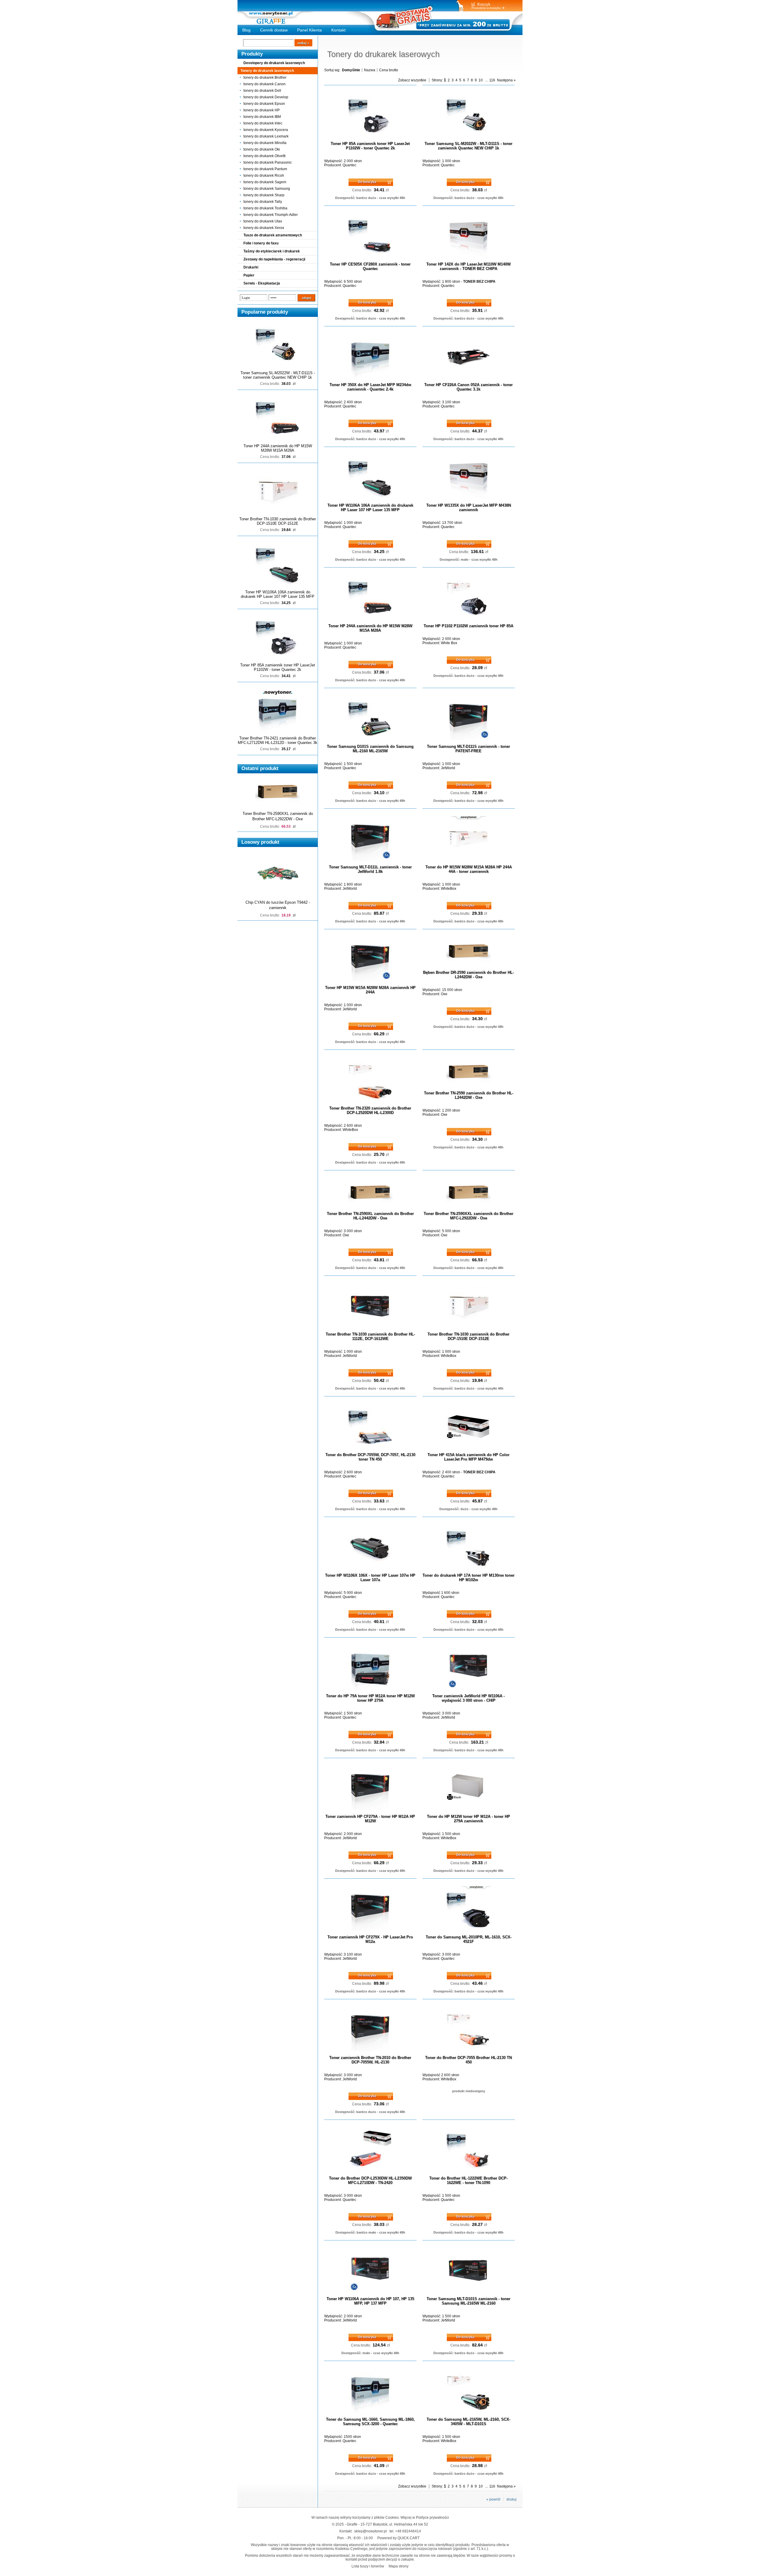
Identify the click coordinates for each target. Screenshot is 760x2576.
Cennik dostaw (274, 30)
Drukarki (251, 267)
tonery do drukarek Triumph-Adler (271, 215)
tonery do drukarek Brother (265, 78)
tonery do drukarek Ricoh (264, 176)
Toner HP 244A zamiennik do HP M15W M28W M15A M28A (278, 448)
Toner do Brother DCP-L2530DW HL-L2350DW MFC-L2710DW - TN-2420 (370, 2180)
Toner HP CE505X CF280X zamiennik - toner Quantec (370, 266)
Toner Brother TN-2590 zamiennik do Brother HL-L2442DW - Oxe (469, 1095)
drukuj (512, 2499)
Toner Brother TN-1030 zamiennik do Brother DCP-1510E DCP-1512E (278, 521)
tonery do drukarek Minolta (265, 143)
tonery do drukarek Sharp (264, 195)
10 (481, 80)
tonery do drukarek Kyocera (266, 130)
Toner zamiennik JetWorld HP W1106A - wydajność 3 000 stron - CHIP (468, 1698)
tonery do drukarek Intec (263, 123)
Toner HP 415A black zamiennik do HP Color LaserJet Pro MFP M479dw (468, 1457)
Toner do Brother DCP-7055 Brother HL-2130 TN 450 (468, 2060)
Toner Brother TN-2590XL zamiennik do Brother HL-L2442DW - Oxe (370, 1216)
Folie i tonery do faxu (261, 243)
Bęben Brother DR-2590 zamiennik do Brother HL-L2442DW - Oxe (468, 975)
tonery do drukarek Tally (263, 202)
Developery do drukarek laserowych (274, 63)
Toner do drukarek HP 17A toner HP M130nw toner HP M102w (468, 1578)
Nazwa (370, 70)
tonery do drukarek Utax (263, 221)
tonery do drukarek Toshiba (265, 208)
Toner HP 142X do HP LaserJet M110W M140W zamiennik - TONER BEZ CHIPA (468, 266)
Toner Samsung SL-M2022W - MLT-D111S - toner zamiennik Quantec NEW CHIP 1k (278, 375)
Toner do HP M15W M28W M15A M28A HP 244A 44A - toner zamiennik (469, 869)
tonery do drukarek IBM (262, 117)
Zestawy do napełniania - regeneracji (274, 259)
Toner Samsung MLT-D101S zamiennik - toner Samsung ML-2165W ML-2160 (468, 2301)
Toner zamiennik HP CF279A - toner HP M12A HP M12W (370, 1819)
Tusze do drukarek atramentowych (273, 235)
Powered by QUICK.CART (398, 2538)
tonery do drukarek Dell (262, 91)
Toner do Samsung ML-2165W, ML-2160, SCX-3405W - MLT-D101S (468, 2422)
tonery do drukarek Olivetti (265, 156)
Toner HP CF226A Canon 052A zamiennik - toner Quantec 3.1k (468, 387)
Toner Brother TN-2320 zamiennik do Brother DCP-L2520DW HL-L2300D (370, 1110)
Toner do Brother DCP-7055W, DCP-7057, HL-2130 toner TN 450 (370, 1457)
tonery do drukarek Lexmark (266, 136)
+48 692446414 (408, 2531)
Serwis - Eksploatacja (262, 283)
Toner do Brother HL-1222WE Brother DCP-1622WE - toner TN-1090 (468, 2180)
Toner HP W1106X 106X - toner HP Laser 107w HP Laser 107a (370, 1578)
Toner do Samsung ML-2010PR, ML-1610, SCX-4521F (469, 1939)
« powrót (493, 2499)
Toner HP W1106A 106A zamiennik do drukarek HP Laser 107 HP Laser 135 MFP (278, 594)
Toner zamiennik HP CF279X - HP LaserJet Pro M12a (370, 1939)
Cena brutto (389, 70)
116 (492, 80)
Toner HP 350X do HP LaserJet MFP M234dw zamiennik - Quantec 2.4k (370, 387)
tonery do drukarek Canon (265, 84)
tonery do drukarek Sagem (265, 182)
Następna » (506, 80)
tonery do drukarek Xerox (264, 228)
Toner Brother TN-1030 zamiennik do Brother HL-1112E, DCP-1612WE (370, 1336)
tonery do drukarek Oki (262, 149)
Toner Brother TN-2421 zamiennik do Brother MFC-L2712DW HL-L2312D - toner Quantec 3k (278, 740)
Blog (246, 30)
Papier (249, 275)
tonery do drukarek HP (262, 110)
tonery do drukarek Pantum (265, 169)
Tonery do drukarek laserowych (267, 71)
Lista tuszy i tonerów (368, 2566)
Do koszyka (367, 182)
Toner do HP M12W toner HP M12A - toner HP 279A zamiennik (468, 1819)
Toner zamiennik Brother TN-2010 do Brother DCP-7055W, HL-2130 (370, 2060)
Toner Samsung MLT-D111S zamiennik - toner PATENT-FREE (468, 749)
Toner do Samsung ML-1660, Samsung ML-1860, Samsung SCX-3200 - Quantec (370, 2422)
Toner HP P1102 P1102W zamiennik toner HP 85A (468, 626)
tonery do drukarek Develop (266, 97)
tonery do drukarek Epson (264, 104)
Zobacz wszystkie (412, 80)
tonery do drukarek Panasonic (268, 162)
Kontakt (338, 30)
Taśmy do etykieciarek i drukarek (272, 251)
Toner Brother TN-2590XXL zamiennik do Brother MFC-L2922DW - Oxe (468, 1216)
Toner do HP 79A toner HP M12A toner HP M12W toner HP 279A (370, 1698)
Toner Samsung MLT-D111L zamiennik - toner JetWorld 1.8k (370, 869)
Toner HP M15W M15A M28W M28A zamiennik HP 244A (370, 990)
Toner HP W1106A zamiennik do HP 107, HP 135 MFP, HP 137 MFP (370, 2301)
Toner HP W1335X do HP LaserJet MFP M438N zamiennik (469, 508)
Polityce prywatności (432, 2517)
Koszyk (484, 4)
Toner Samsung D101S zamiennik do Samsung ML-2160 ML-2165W (370, 749)
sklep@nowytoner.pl (370, 2531)
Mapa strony (399, 2566)
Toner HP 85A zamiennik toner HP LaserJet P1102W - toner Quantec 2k (278, 667)
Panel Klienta (309, 30)
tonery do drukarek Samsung (267, 189)
